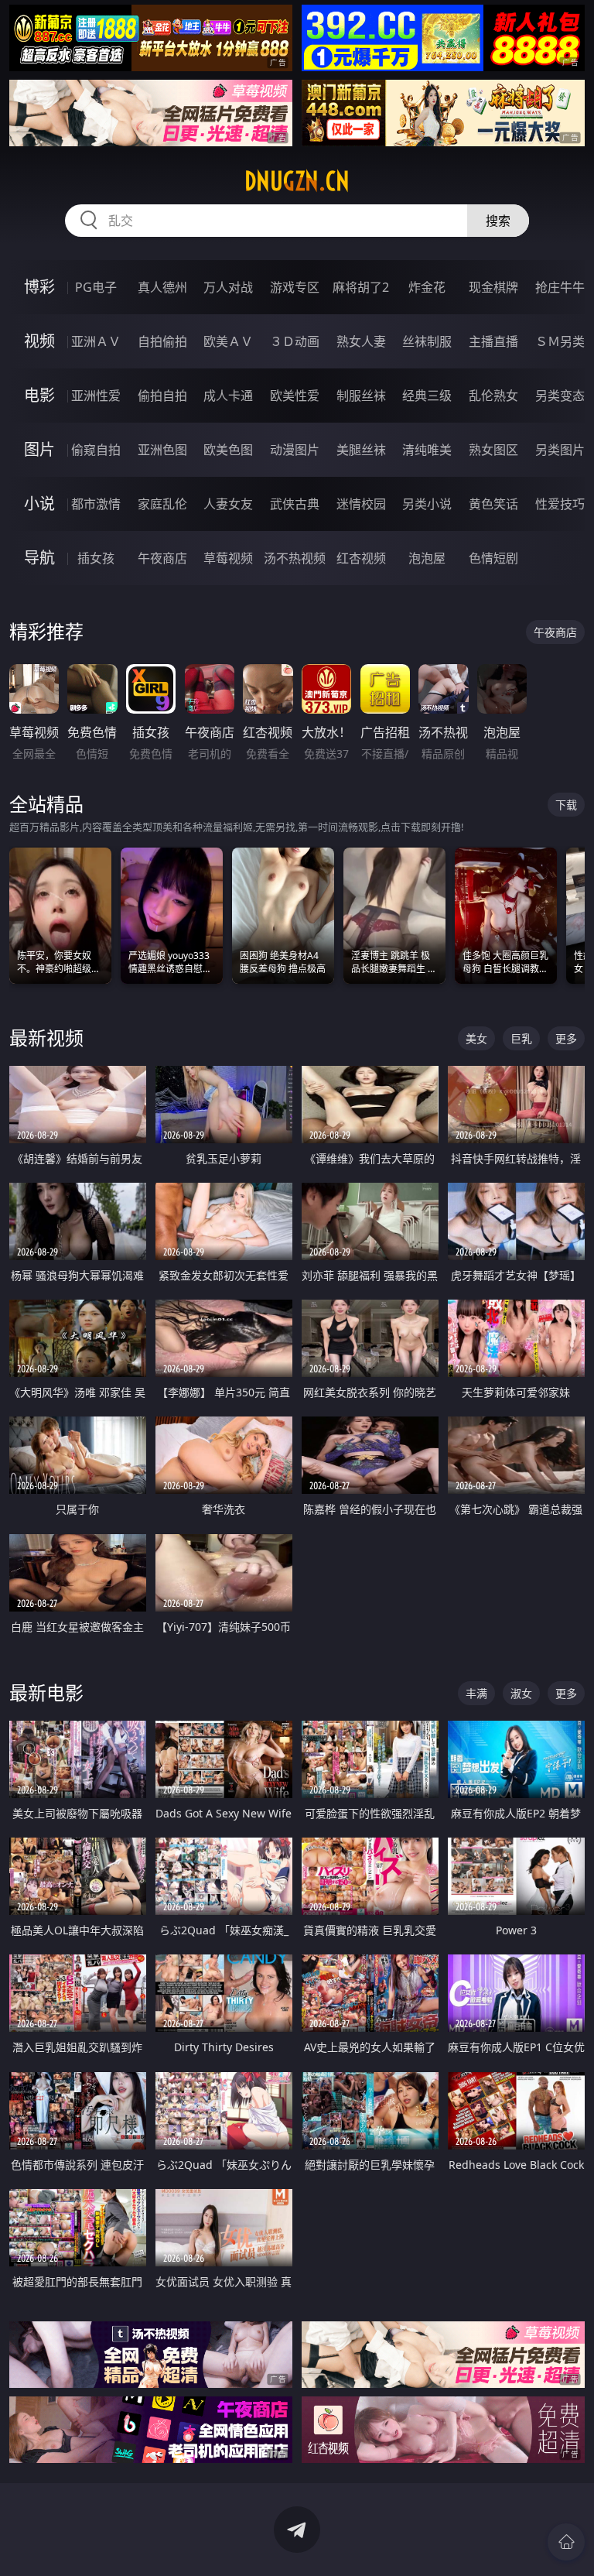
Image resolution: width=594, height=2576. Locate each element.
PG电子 (96, 287)
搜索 (498, 221)
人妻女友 (228, 504)
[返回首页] (566, 2542)
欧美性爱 (295, 396)
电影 (39, 395)
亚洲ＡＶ (96, 341)
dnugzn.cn (297, 181)
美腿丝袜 (361, 450)
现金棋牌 (493, 287)
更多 (566, 1038)
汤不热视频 (295, 558)
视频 (39, 341)
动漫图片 (295, 450)
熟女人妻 (361, 341)
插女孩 (96, 558)
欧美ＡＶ (228, 341)
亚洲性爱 (96, 396)
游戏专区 (295, 287)
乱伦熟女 (493, 396)
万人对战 (228, 287)
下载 (566, 805)
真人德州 (162, 287)
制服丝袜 (361, 396)
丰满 (476, 1693)
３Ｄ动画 (295, 341)
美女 (476, 1038)
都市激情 (96, 504)
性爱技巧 (560, 504)
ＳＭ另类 (560, 341)
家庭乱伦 (162, 504)
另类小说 (427, 504)
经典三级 (427, 396)
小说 (39, 504)
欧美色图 (228, 450)
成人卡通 (228, 396)
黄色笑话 (493, 504)
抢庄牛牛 (560, 287)
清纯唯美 (427, 450)
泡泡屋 (427, 558)
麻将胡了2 (361, 287)
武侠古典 (295, 504)
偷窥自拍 (96, 450)
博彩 (39, 287)
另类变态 (560, 396)
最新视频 (46, 1038)
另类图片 (560, 450)
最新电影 (46, 1692)
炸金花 (427, 287)
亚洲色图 (162, 450)
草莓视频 (228, 558)
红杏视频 (361, 558)
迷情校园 (361, 504)
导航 (39, 558)
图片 (39, 449)
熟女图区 (493, 450)
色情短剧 (493, 558)
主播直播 (493, 341)
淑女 (521, 1693)
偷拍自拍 (162, 396)
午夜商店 (162, 558)
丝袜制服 (427, 341)
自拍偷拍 (162, 341)
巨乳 (521, 1038)
